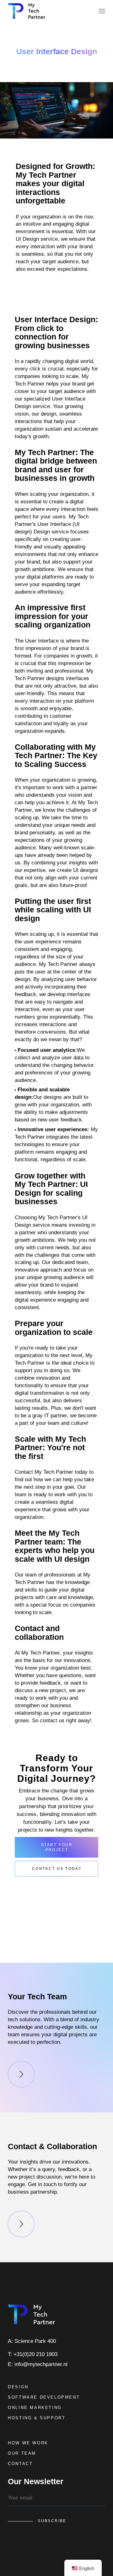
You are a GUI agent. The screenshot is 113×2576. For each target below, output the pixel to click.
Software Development (44, 2397)
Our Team (22, 2453)
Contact (20, 2464)
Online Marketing (35, 2408)
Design (18, 2387)
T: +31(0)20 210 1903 (33, 2354)
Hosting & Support (37, 2418)
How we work (28, 2443)
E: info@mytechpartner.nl (38, 2364)
